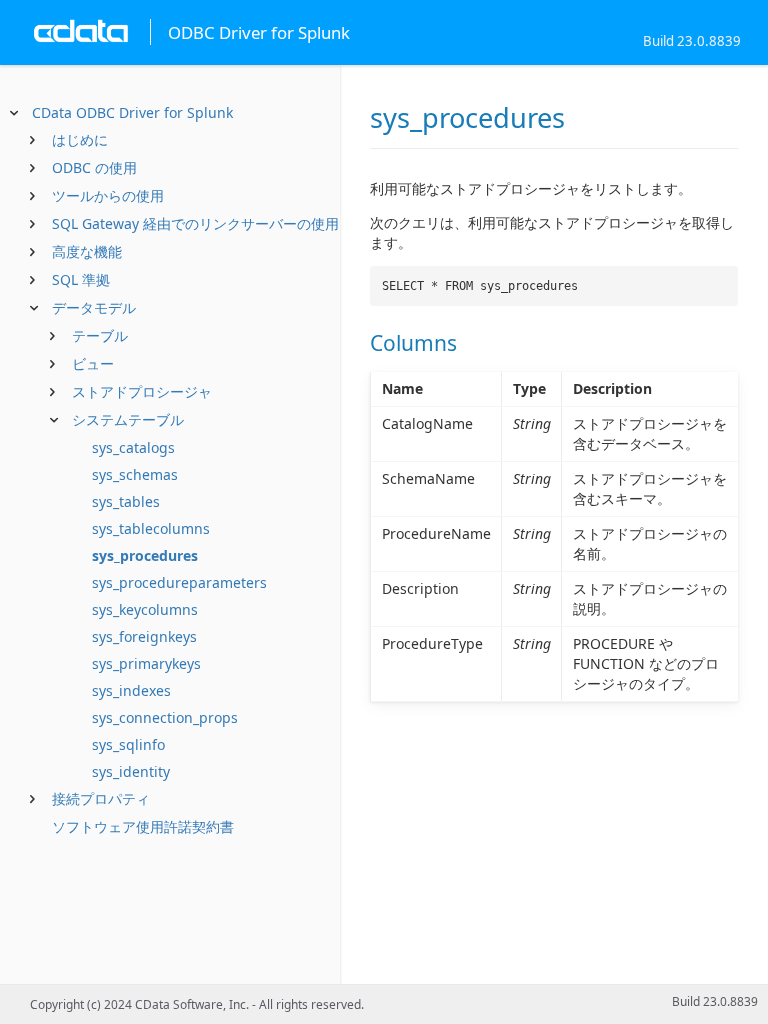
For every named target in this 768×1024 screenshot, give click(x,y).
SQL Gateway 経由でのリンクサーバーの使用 (195, 223)
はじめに (80, 139)
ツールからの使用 (108, 195)
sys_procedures (145, 555)
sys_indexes (131, 690)
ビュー (93, 363)
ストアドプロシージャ (142, 391)
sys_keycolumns (145, 609)
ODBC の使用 (94, 167)
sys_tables (126, 501)
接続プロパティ (101, 798)
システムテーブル (128, 419)
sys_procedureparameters (179, 582)
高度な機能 (87, 251)
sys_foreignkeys (144, 636)
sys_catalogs (133, 447)
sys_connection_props (165, 717)
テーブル (100, 335)
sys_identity (131, 771)
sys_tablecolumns (151, 528)
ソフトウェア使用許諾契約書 (143, 826)
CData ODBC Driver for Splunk (132, 112)
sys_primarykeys (146, 663)
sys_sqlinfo (128, 744)
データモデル (94, 307)
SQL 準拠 (81, 279)
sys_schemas (135, 474)
